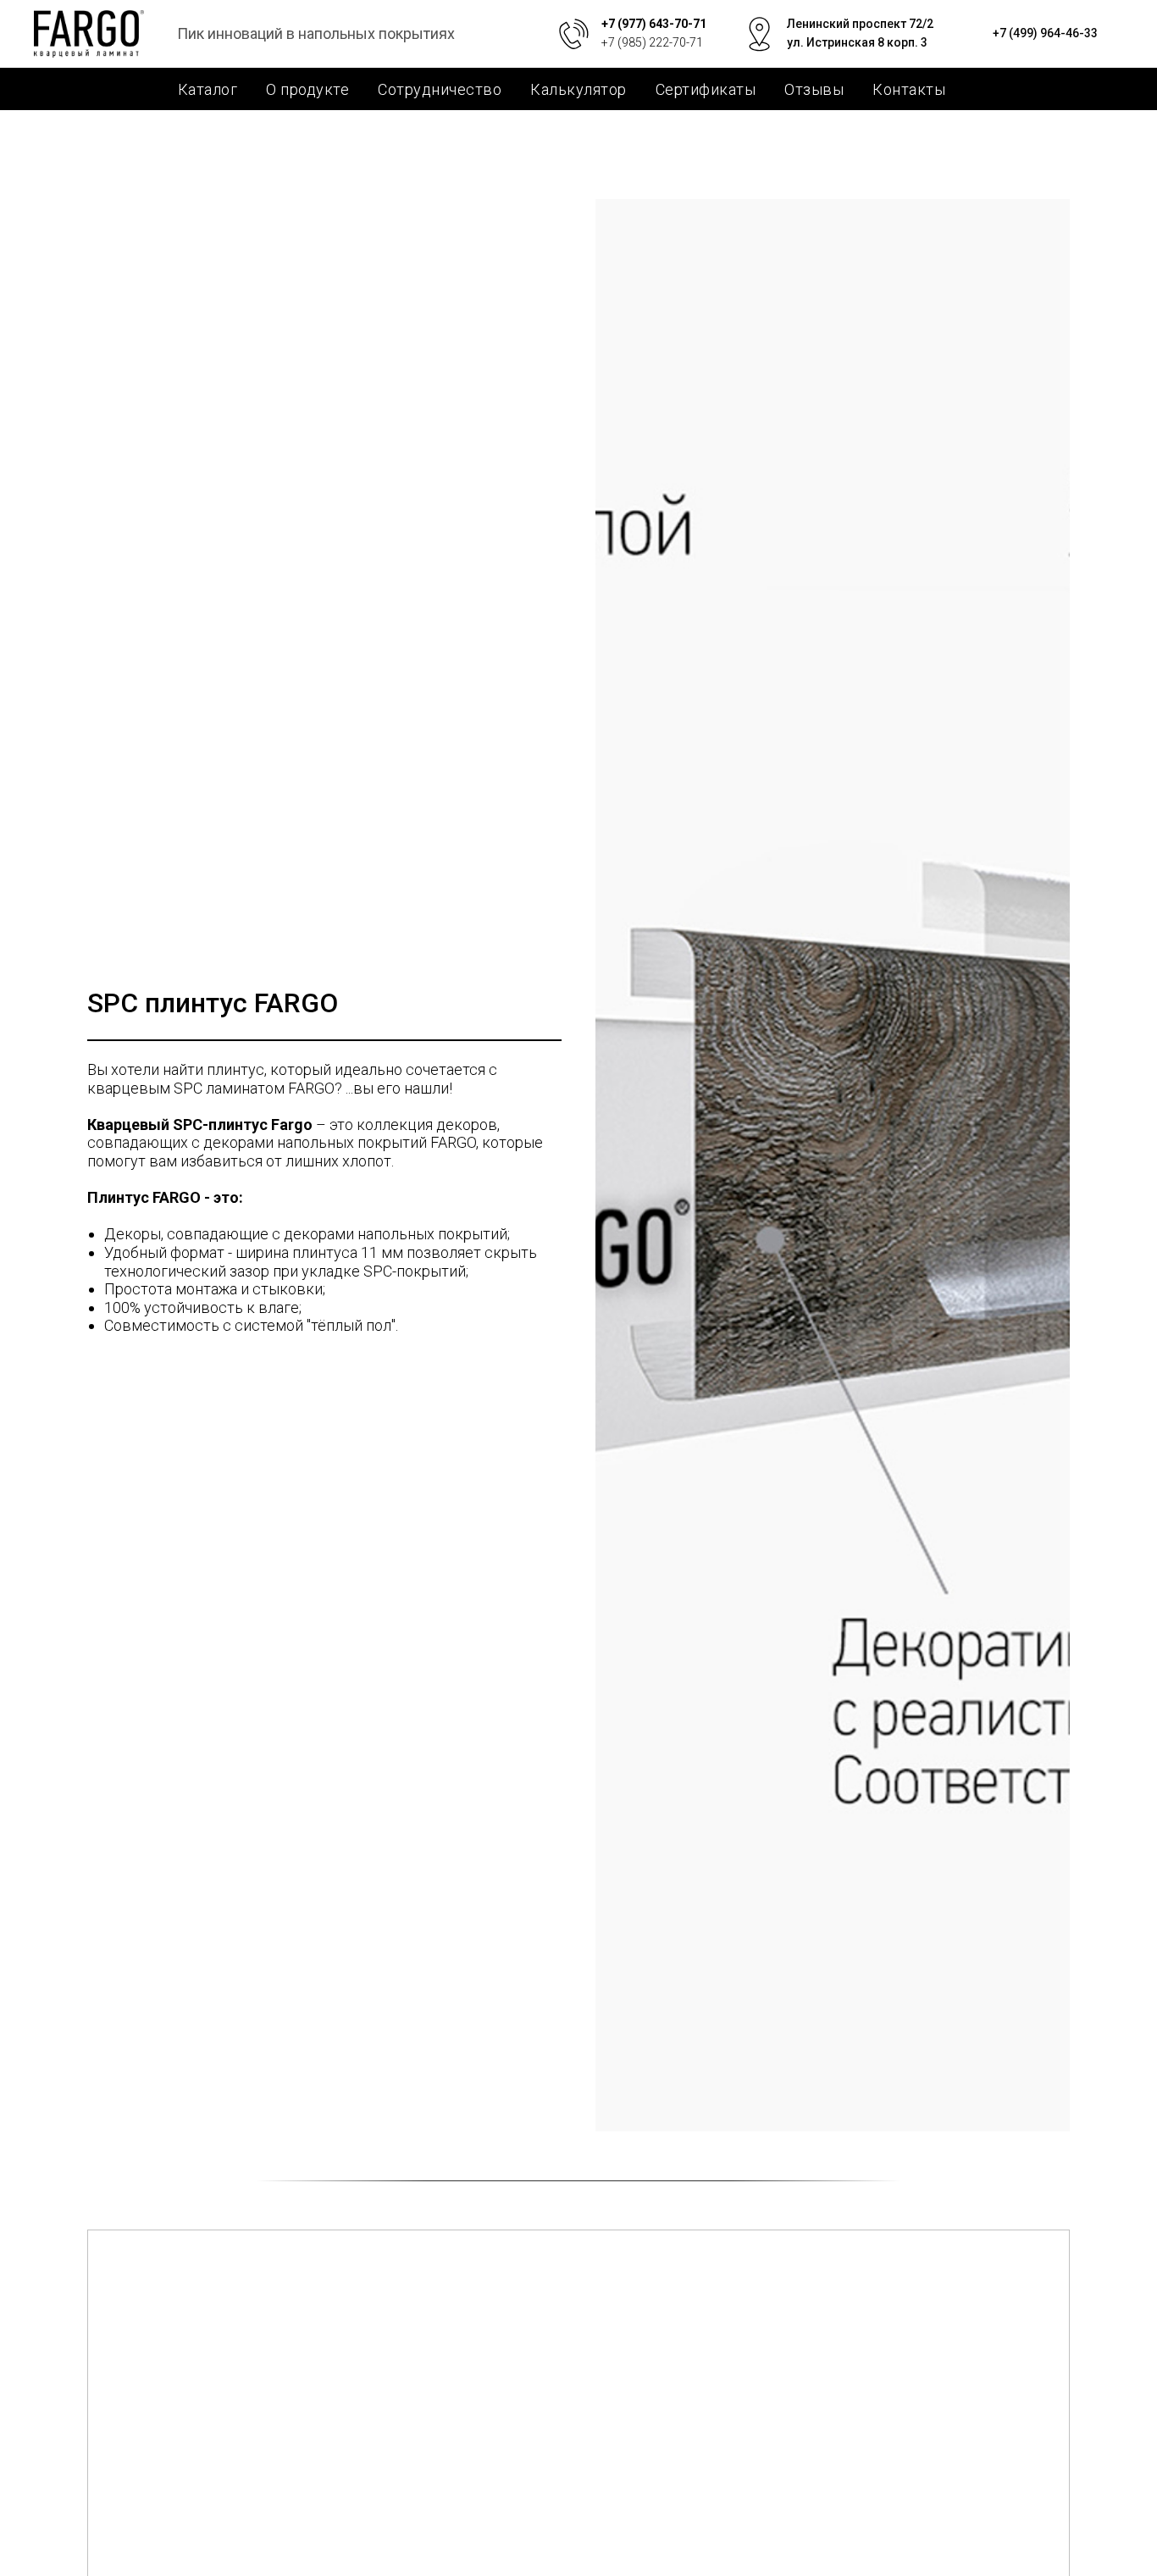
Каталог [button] (208, 89)
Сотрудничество (440, 89)
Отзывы (814, 89)
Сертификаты (706, 89)
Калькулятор (578, 89)
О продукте (307, 89)
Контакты (909, 89)
